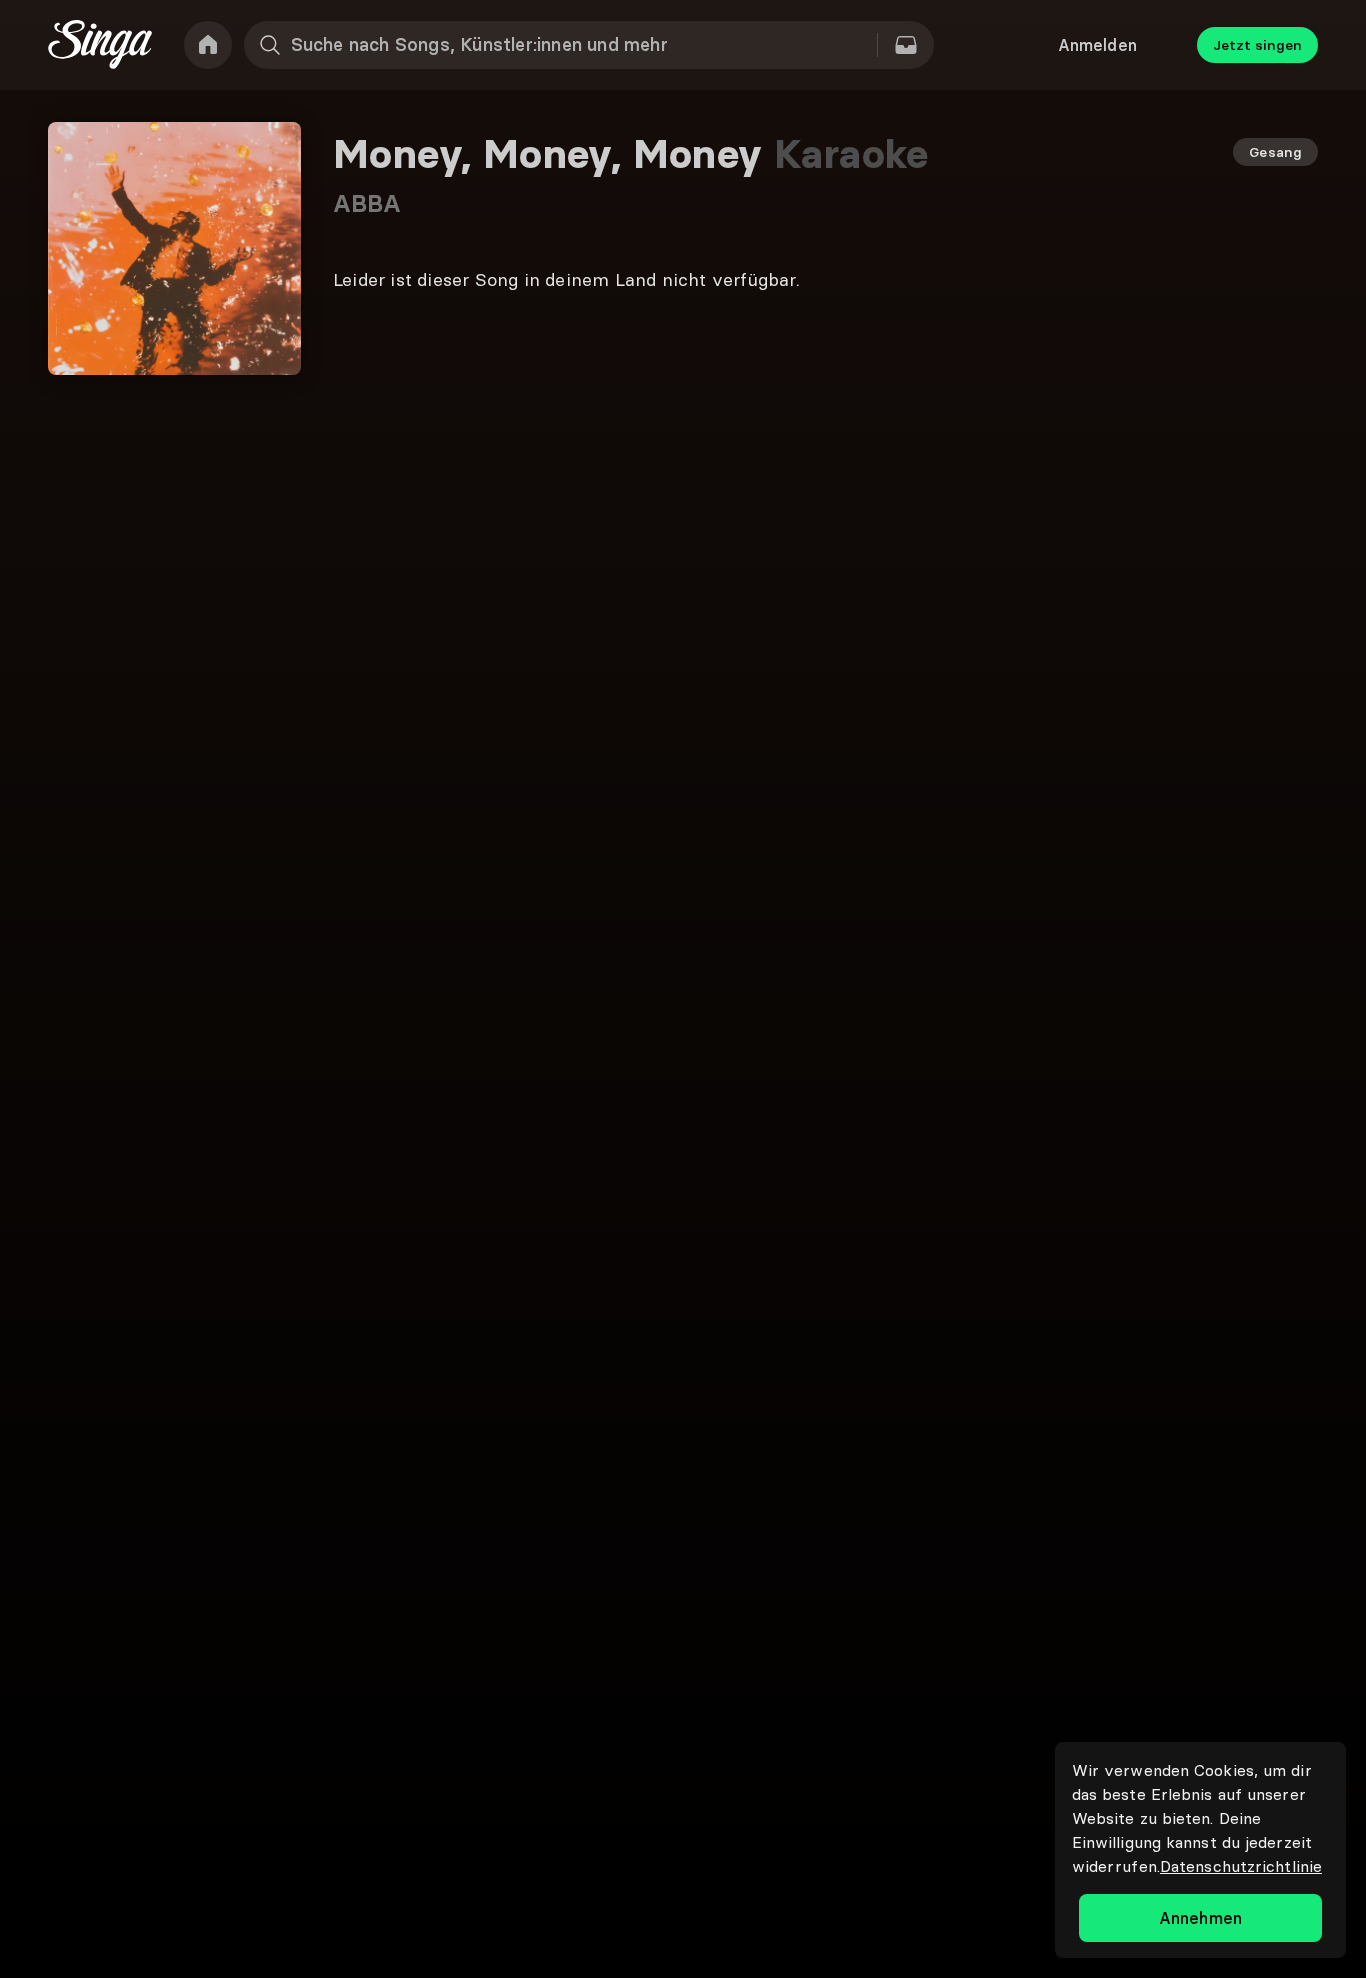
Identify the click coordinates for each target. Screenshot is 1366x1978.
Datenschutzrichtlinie (1241, 1866)
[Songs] (906, 45)
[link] (208, 45)
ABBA (367, 203)
